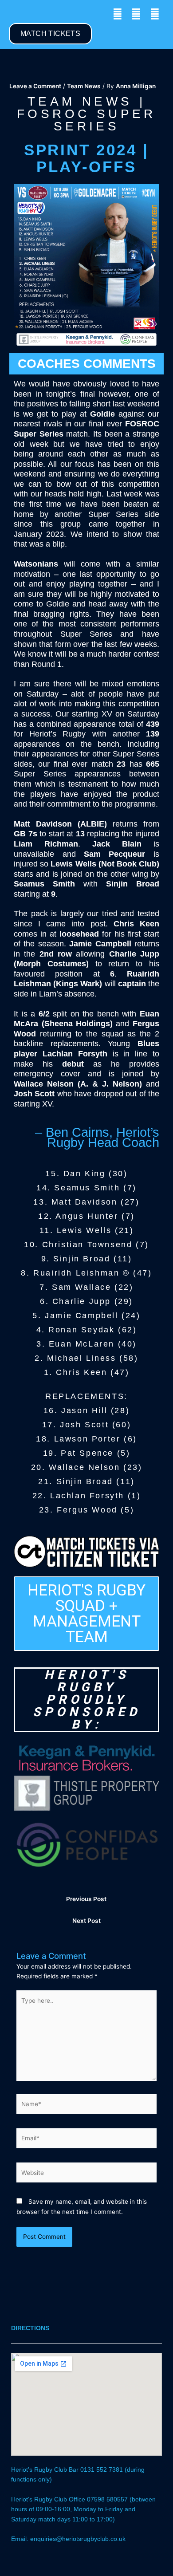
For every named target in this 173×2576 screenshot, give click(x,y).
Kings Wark (78, 984)
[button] (15, 14)
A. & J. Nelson (110, 1084)
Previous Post (86, 1899)
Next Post (86, 1921)
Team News (84, 86)
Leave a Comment (35, 86)
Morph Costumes (51, 964)
